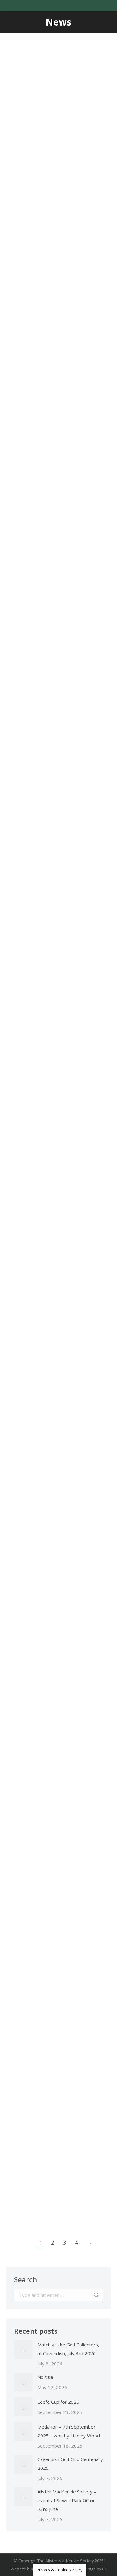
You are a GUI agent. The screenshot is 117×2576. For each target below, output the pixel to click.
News (21, 180)
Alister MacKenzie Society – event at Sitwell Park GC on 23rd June (53, 1253)
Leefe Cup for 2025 (53, 578)
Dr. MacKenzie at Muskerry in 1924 (50, 2108)
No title (45, 2377)
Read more (27, 283)
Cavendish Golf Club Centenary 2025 (56, 1023)
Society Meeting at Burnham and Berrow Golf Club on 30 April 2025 (56, 1647)
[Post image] (23, 2350)
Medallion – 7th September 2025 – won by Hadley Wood (58, 798)
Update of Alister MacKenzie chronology (50, 1883)
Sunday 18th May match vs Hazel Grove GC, (50, 1489)
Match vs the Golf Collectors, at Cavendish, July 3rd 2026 (54, 153)
